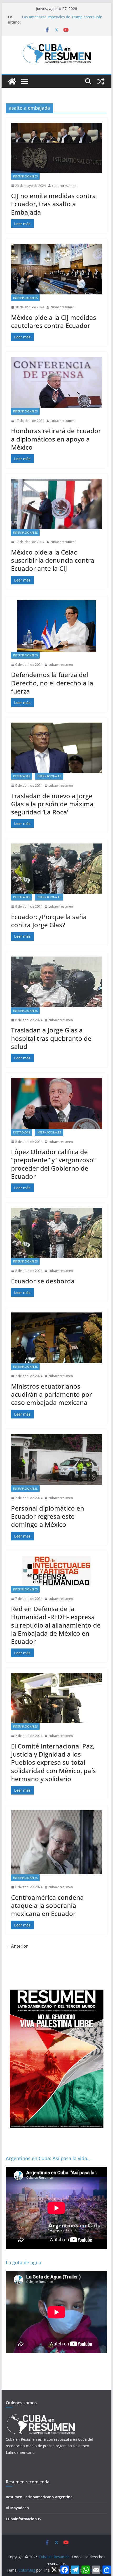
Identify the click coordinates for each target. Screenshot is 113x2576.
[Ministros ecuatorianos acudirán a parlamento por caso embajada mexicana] (56, 1338)
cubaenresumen (64, 186)
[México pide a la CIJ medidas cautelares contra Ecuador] (56, 269)
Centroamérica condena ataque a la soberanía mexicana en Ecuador (47, 1905)
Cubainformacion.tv (24, 2519)
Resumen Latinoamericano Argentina (39, 2497)
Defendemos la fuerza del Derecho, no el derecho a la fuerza (52, 683)
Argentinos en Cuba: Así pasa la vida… (48, 2158)
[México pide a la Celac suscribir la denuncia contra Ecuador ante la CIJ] (56, 504)
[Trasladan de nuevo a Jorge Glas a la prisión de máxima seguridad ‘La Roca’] (56, 748)
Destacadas (22, 776)
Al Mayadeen (17, 2508)
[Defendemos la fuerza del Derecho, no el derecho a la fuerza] (56, 626)
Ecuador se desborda (43, 1281)
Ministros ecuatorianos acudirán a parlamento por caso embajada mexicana (52, 1394)
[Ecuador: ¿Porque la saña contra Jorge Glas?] (56, 869)
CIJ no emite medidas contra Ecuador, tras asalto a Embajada (53, 204)
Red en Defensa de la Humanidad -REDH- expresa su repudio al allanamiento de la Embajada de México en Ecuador (56, 1625)
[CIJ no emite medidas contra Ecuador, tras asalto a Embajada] (56, 148)
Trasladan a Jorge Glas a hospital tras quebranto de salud (51, 1038)
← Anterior (17, 1946)
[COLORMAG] (41, 2416)
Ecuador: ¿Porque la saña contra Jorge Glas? (49, 921)
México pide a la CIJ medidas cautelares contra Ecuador (54, 321)
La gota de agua (24, 2262)
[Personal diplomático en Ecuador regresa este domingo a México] (56, 1460)
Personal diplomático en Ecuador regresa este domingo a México (48, 1516)
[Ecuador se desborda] (56, 1233)
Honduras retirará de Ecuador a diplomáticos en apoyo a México (56, 439)
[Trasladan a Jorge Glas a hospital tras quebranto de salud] (56, 982)
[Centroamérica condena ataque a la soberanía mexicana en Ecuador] (56, 1842)
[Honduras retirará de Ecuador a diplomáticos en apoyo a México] (56, 382)
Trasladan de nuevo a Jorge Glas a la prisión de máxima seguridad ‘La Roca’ (52, 804)
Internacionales (25, 176)
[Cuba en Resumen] (12, 81)
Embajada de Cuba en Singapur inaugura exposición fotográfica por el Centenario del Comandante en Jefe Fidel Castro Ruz (59, 18)
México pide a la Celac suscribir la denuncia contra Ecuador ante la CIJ (53, 560)
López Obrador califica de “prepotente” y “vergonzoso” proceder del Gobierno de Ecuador (53, 1164)
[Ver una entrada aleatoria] (101, 81)
